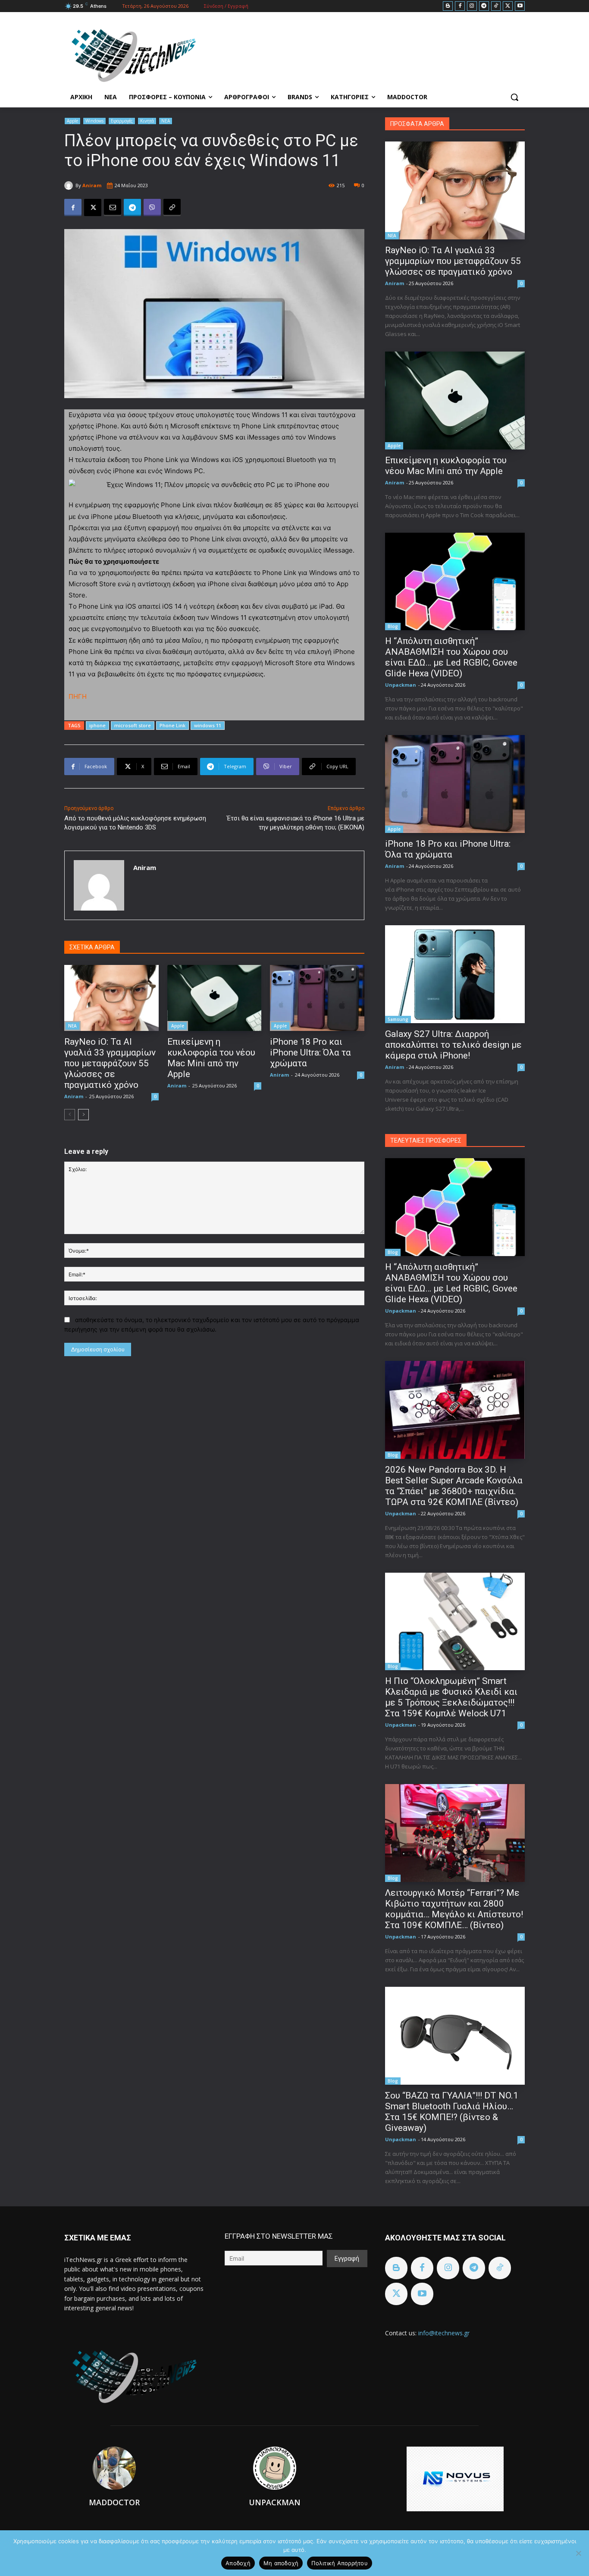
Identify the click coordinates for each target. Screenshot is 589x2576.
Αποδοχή (238, 2563)
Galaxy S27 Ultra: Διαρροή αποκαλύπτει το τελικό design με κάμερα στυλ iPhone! (453, 1045)
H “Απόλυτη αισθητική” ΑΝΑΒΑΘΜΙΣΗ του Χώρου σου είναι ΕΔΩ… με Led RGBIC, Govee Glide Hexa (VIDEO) (451, 657)
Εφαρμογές (122, 121)
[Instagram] (472, 6)
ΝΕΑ (166, 121)
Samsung (398, 1019)
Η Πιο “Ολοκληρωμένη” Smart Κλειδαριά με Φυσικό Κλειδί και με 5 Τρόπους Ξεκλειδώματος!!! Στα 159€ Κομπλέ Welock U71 (451, 1697)
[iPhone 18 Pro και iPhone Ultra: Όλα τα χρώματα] (317, 998)
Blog (393, 626)
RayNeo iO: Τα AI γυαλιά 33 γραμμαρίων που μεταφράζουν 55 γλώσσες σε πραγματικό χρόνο (110, 1063)
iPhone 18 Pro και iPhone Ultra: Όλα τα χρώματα (310, 1052)
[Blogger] (448, 6)
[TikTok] (496, 6)
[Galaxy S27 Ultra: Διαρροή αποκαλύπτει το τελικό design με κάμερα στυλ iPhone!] (455, 974)
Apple (72, 121)
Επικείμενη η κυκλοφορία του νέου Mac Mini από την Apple (211, 1058)
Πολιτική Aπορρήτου (340, 2563)
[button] (514, 97)
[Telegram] (484, 6)
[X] (508, 6)
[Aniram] (70, 185)
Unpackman (401, 685)
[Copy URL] (172, 207)
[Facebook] (460, 6)
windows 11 (208, 725)
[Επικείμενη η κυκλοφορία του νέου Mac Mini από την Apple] (215, 998)
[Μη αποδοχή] (578, 2553)
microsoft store (133, 725)
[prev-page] (70, 1115)
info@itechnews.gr (444, 2333)
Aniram (92, 185)
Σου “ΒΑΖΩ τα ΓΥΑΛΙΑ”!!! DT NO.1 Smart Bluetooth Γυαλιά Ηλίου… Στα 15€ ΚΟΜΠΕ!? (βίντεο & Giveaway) (452, 2112)
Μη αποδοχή (281, 2563)
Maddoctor (114, 2502)
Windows (94, 121)
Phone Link (172, 725)
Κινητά (147, 121)
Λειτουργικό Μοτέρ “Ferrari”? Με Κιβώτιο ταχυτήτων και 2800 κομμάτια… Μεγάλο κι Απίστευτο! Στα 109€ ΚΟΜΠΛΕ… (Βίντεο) (454, 1909)
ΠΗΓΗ (78, 696)
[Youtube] (520, 6)
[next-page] (83, 1115)
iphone (97, 725)
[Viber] (152, 207)
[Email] (113, 207)
